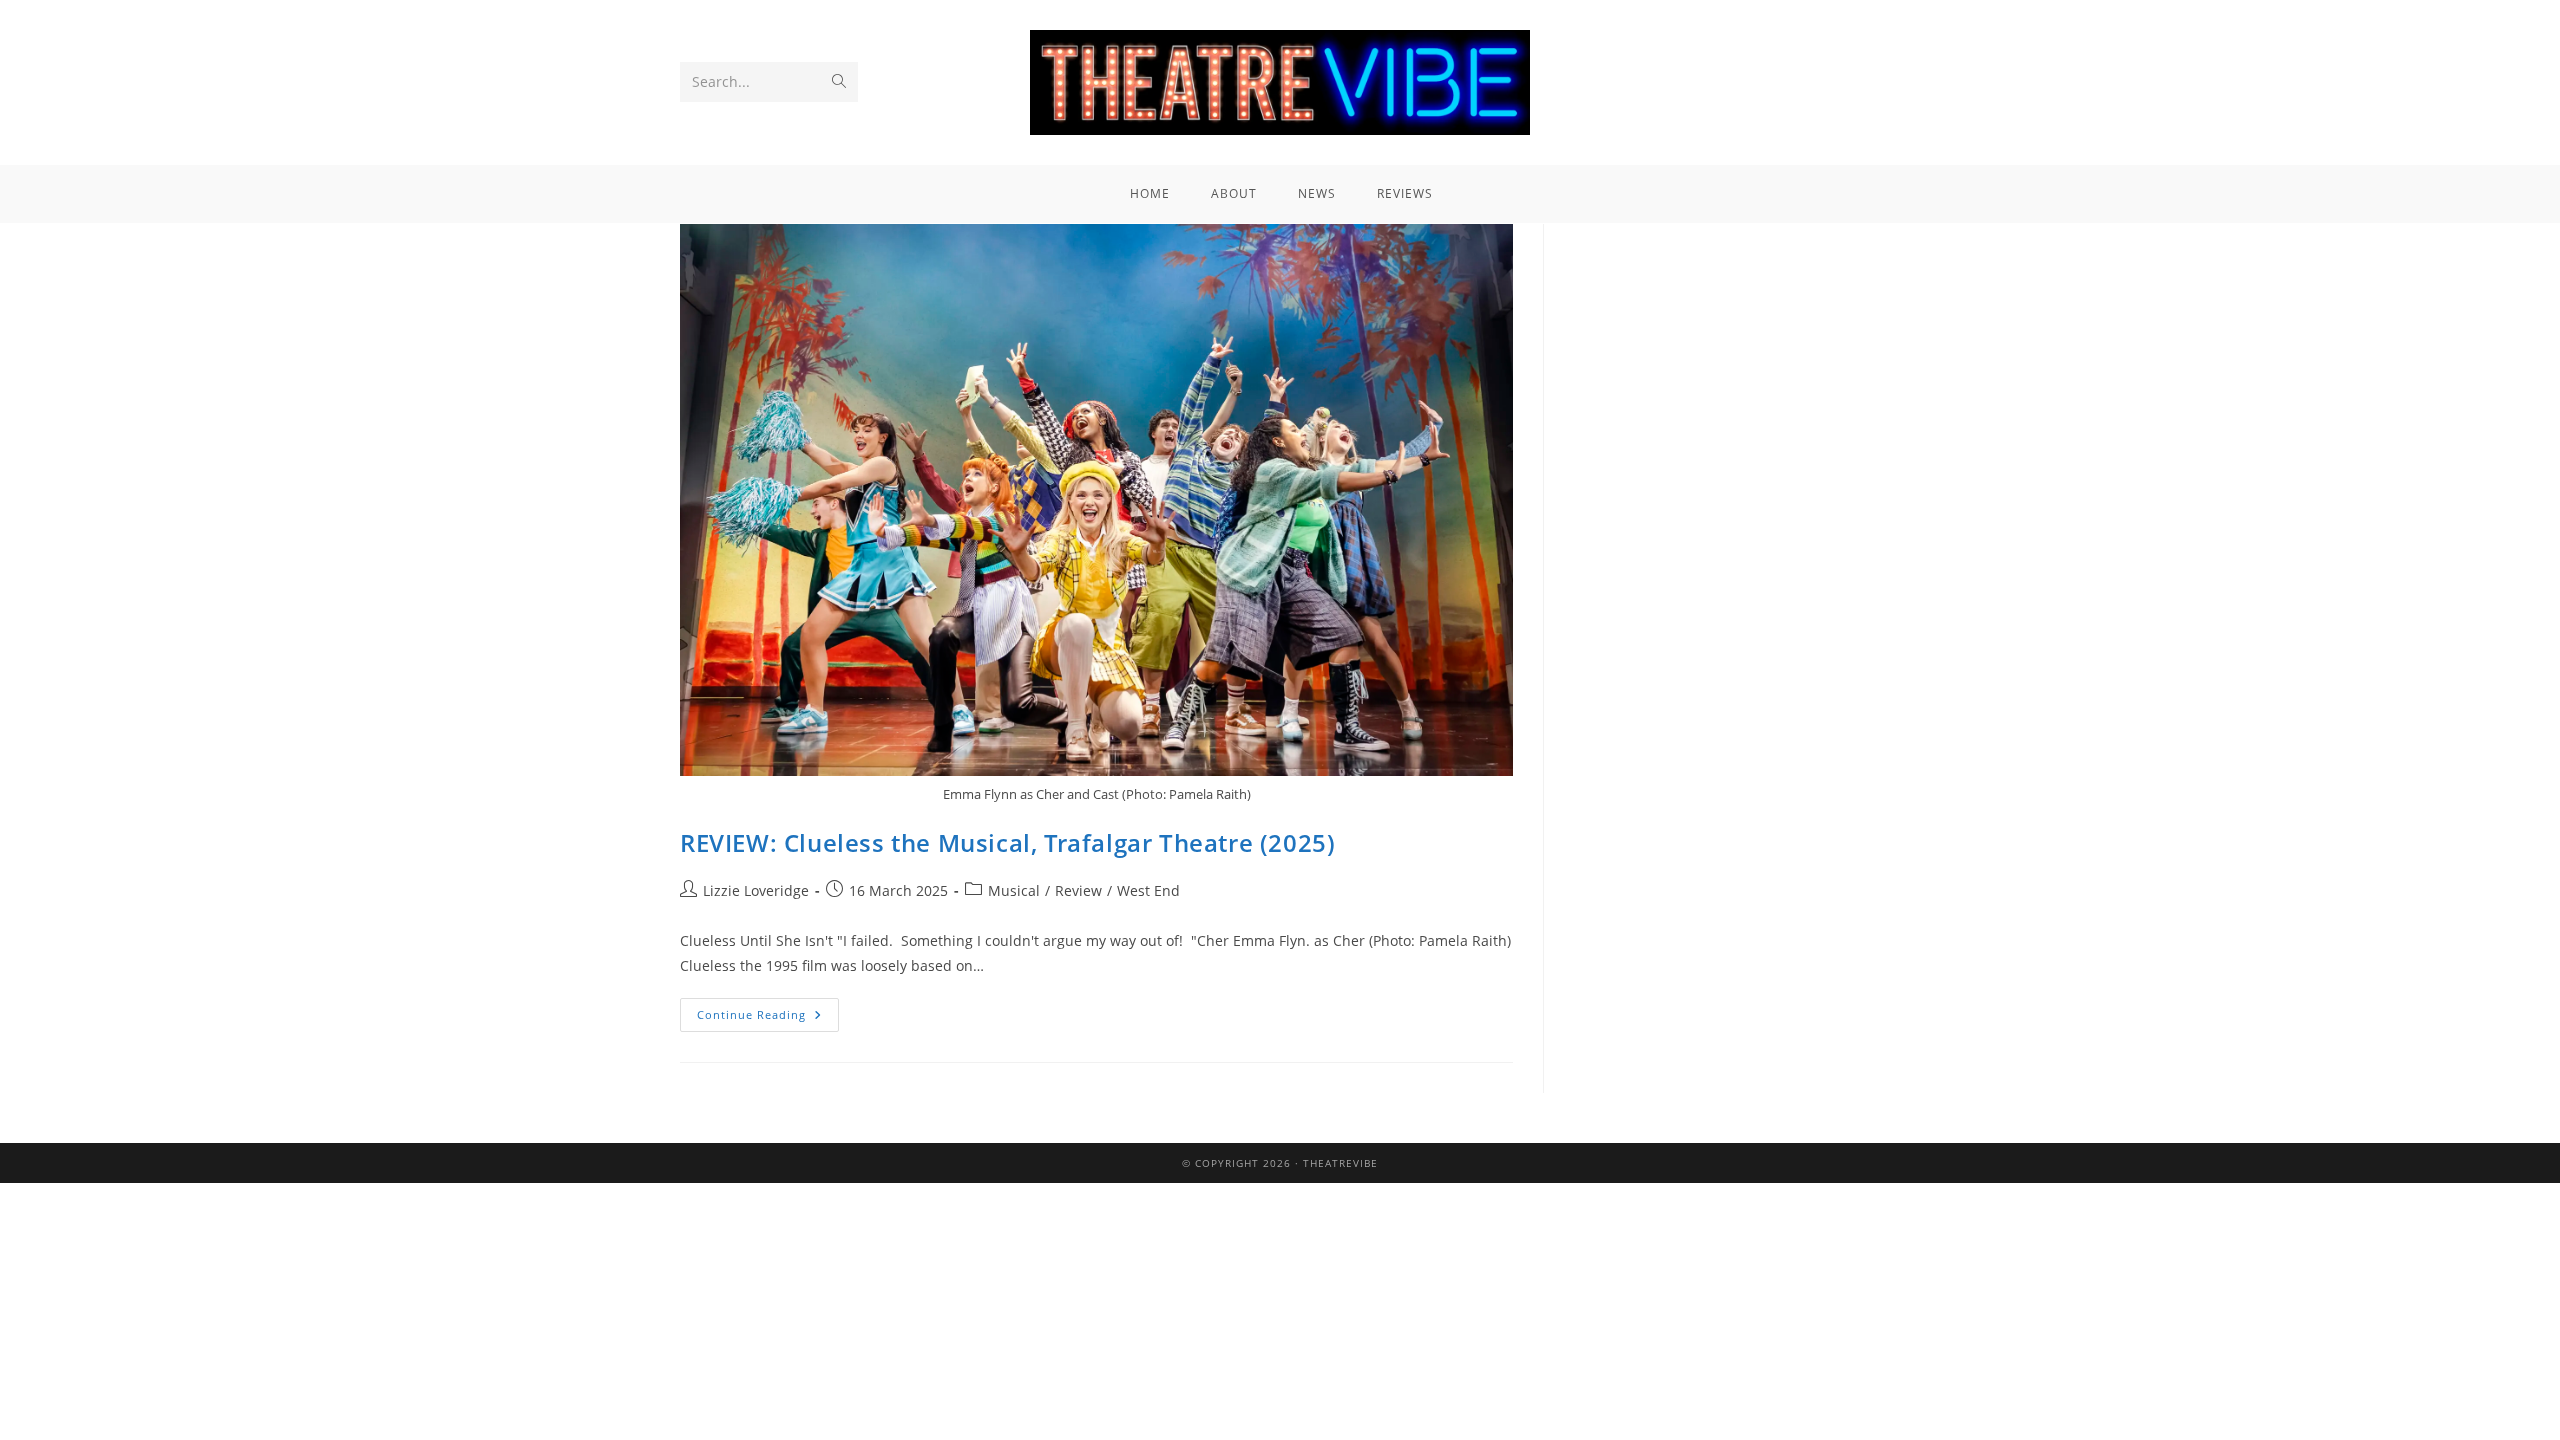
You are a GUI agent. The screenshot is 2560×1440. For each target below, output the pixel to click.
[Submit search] (839, 82)
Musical (1014, 890)
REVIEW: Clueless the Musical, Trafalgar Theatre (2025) (1007, 842)
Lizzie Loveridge (756, 890)
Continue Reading (768, 1010)
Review (1078, 890)
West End (1148, 890)
